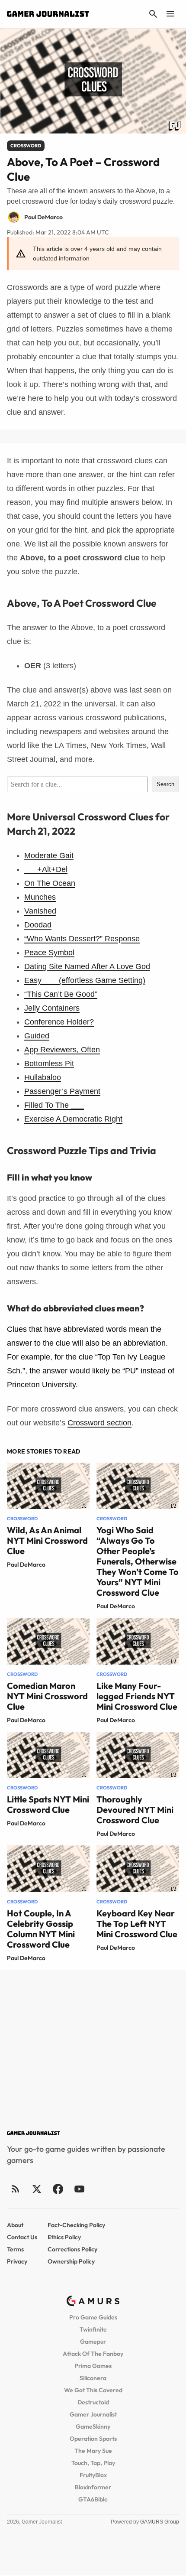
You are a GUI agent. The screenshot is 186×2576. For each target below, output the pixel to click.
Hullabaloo (43, 1077)
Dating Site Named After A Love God (87, 966)
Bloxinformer (93, 2487)
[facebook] (58, 2189)
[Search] (153, 14)
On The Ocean (50, 883)
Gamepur (93, 2342)
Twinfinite (93, 2329)
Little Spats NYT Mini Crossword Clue (48, 1804)
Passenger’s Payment (62, 1091)
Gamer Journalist (93, 2414)
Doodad (38, 925)
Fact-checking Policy (76, 2225)
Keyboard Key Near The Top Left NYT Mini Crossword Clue (137, 1924)
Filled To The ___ (54, 1105)
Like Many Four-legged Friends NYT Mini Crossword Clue (137, 1696)
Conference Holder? (59, 1022)
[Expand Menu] (170, 14)
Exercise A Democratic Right (73, 1119)
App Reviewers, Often (62, 1050)
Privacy (17, 2261)
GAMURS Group (160, 2522)
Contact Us (22, 2237)
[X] (37, 2189)
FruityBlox (93, 2475)
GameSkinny (93, 2426)
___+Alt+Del (46, 869)
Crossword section (99, 1423)
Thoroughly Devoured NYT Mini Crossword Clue (135, 1810)
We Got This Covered (93, 2390)
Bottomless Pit (49, 1064)
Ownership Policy (71, 2261)
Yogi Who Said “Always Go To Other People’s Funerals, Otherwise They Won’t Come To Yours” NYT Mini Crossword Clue (138, 1561)
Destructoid (93, 2402)
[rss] (16, 2189)
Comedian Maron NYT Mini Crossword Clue (47, 1696)
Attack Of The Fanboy (93, 2354)
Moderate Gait (49, 855)
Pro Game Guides (93, 2317)
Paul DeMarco (26, 1564)
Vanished (40, 911)
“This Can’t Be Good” (61, 994)
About (15, 2225)
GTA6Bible (93, 2499)
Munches (40, 897)
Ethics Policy (64, 2237)
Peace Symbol (49, 953)
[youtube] (79, 2189)
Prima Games (93, 2366)
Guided (37, 1036)
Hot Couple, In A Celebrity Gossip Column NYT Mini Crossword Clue (41, 1929)
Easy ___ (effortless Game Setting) (85, 980)
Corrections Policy (72, 2249)
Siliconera (93, 2378)
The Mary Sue (93, 2451)
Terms (15, 2249)
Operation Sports (93, 2439)
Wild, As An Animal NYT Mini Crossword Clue (47, 1540)
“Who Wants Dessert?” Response (82, 939)
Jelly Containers (52, 1008)
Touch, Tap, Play (93, 2463)
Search (165, 784)
